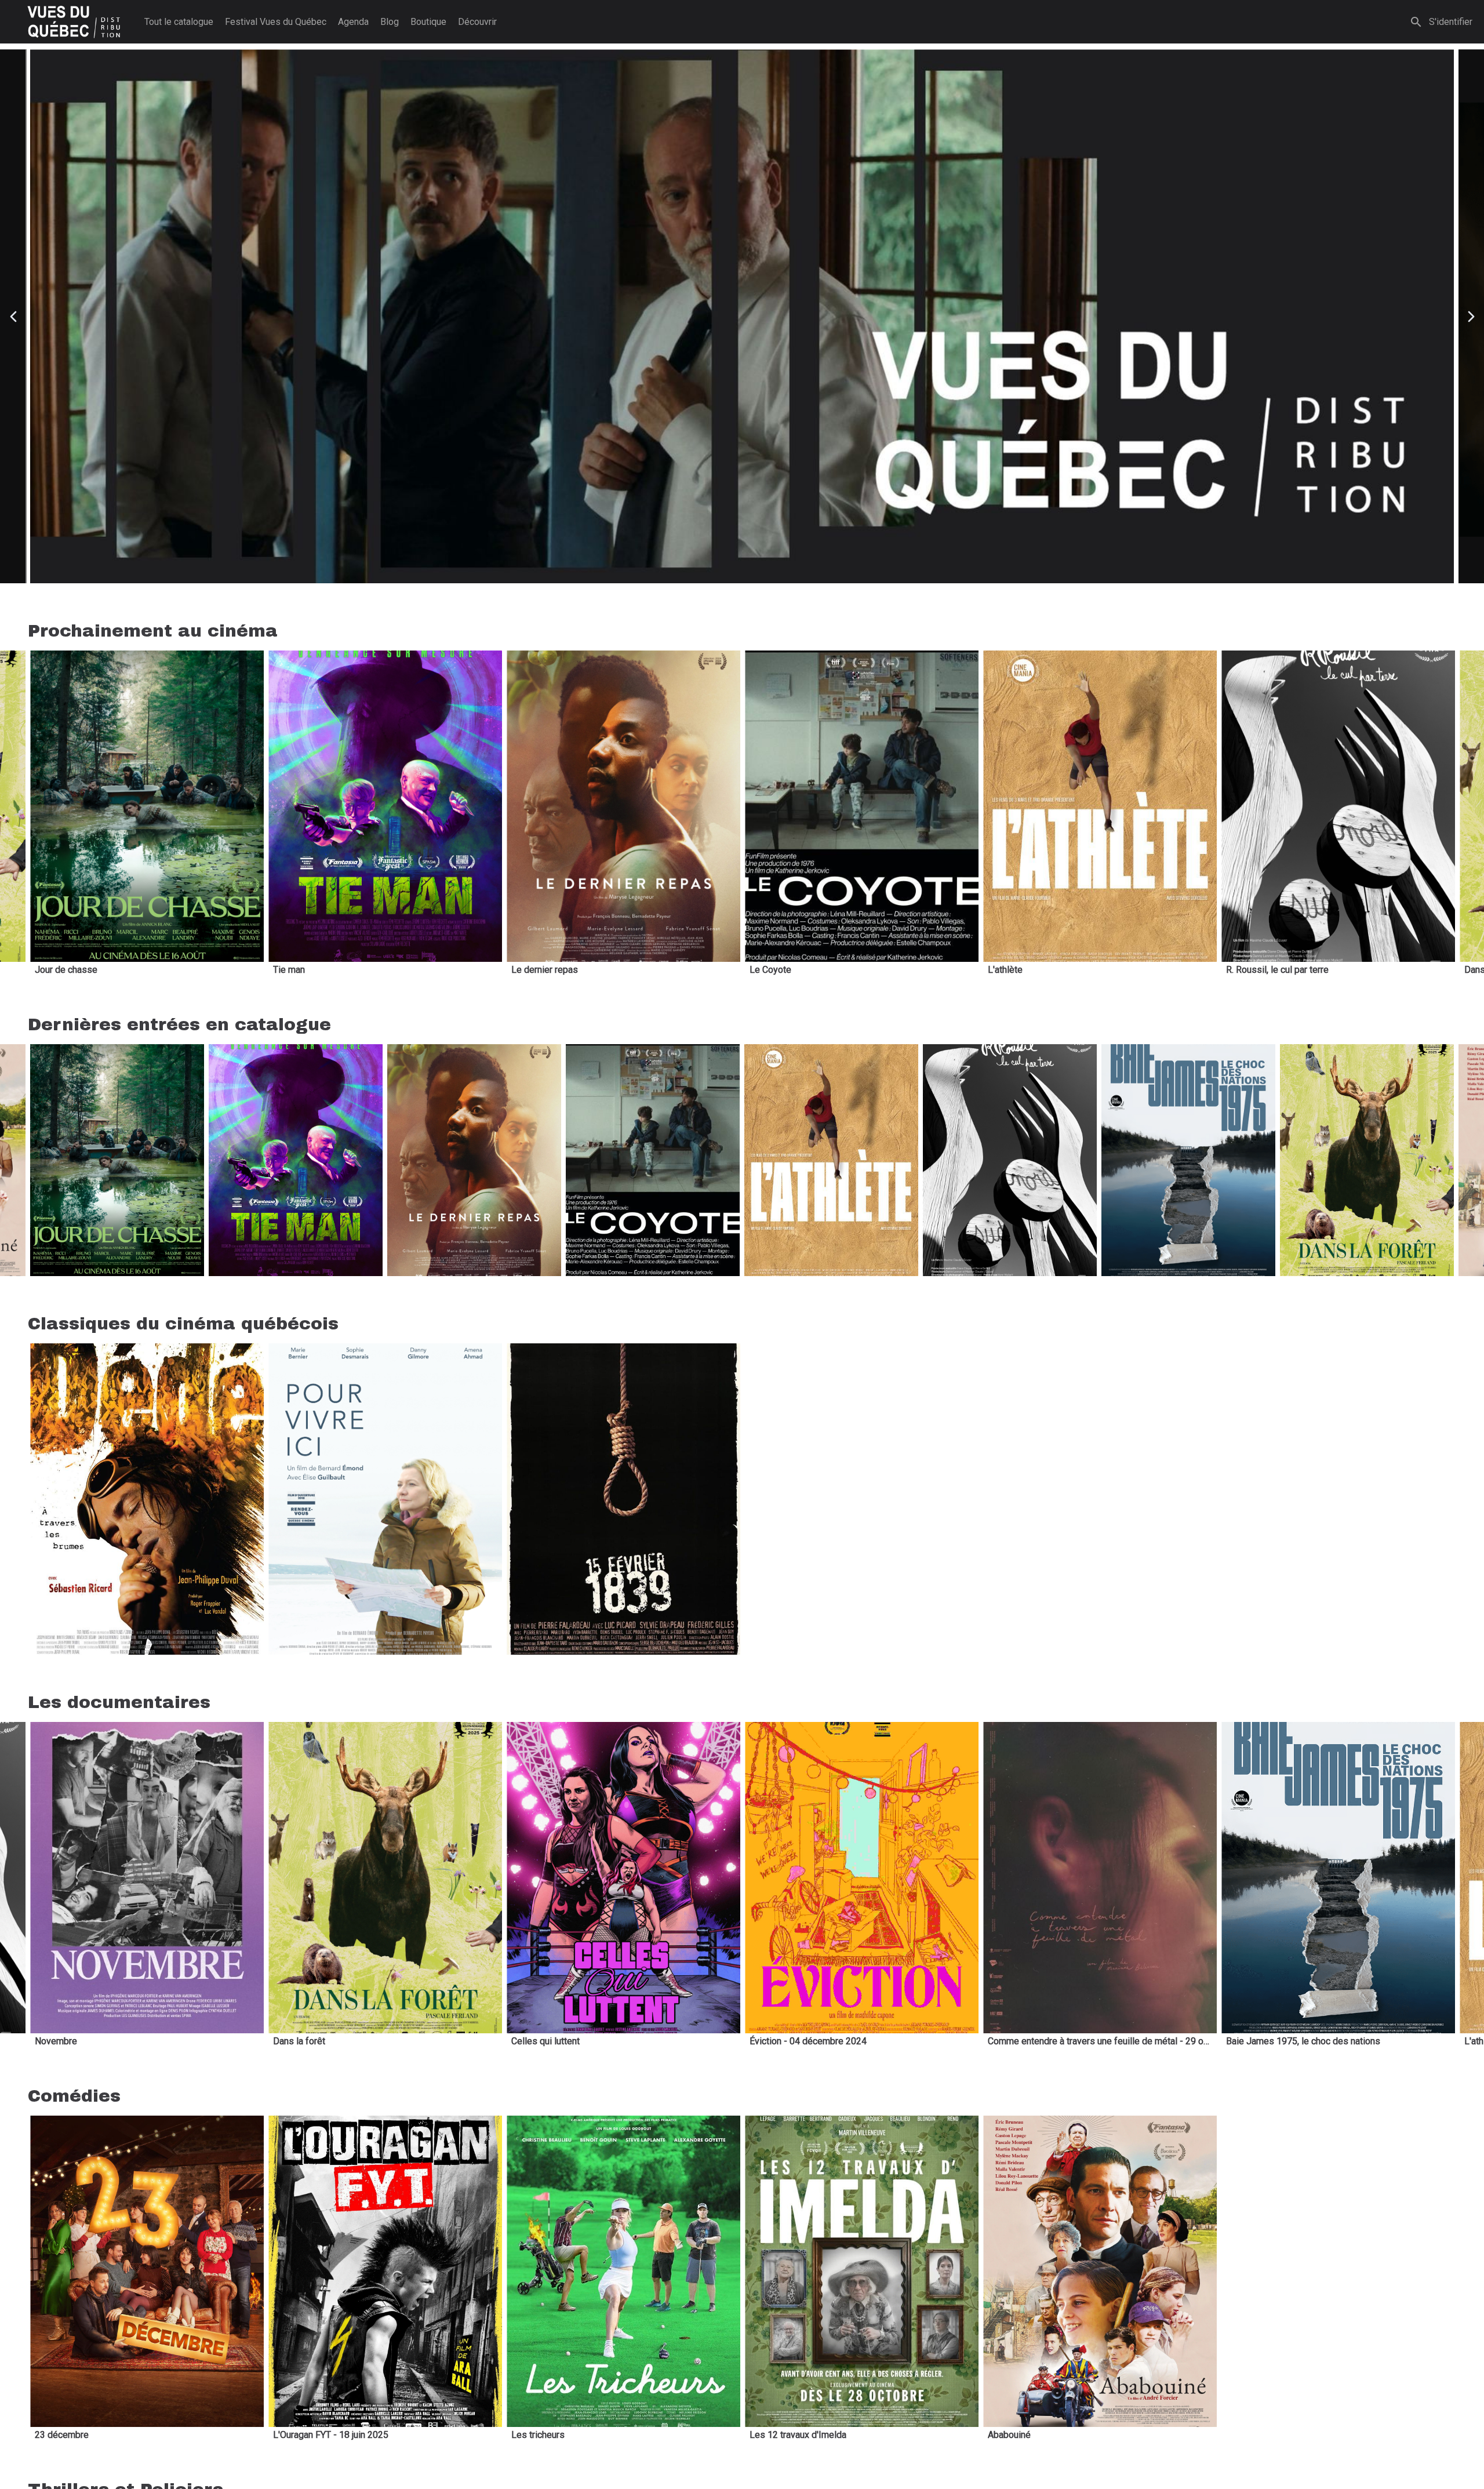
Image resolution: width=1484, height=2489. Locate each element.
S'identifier (1451, 22)
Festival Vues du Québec (276, 22)
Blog (390, 22)
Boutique (428, 22)
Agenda (353, 22)
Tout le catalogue (179, 22)
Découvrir (477, 22)
